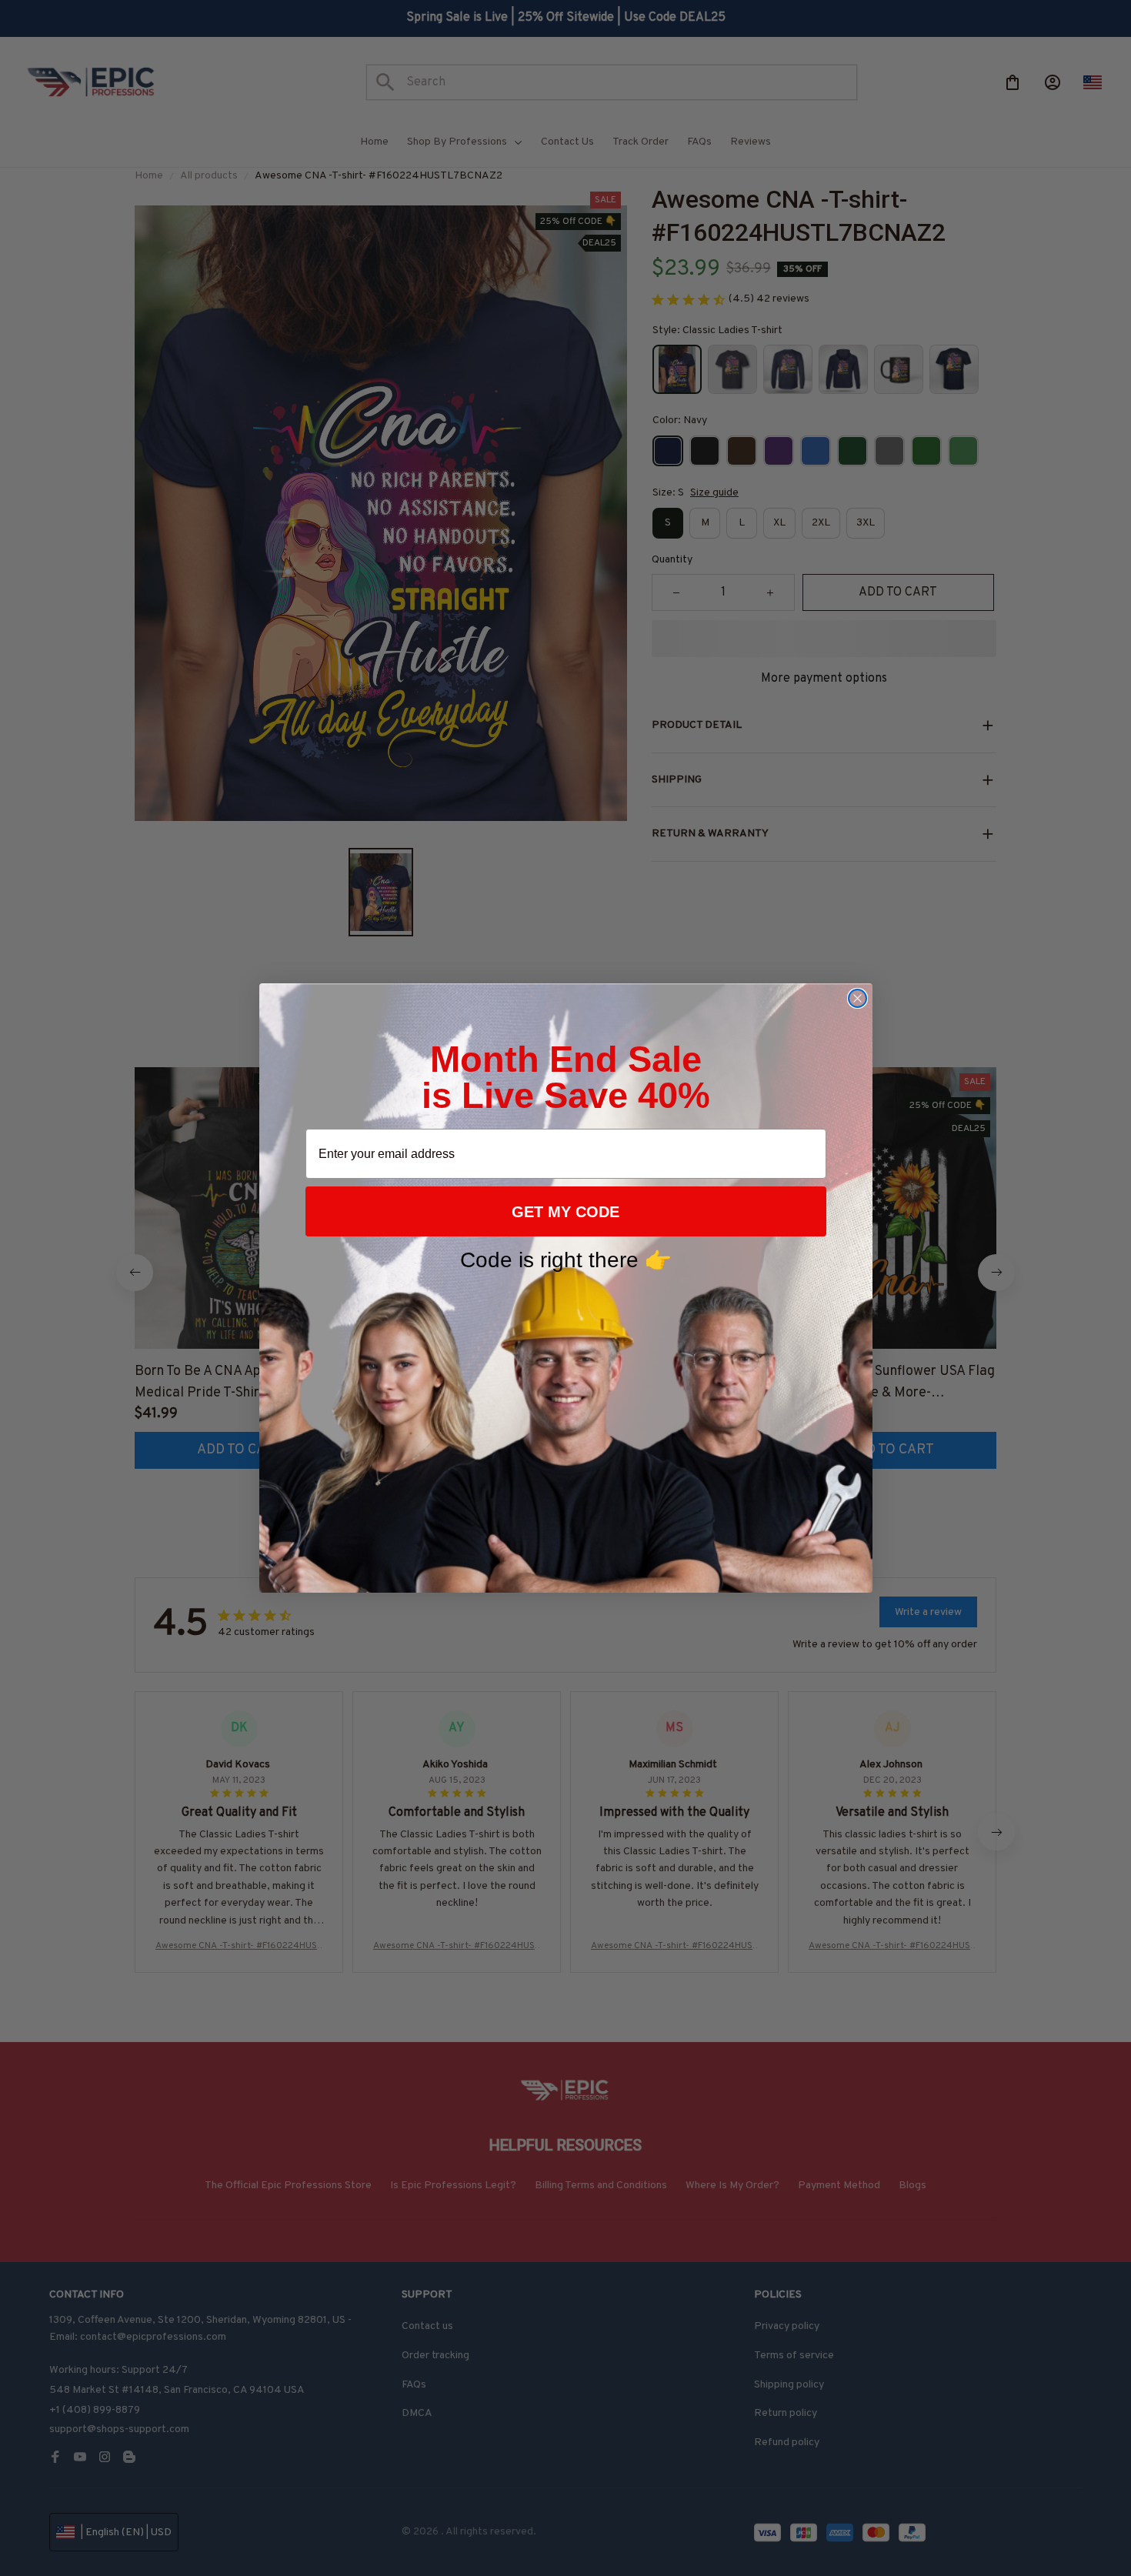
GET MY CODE (565, 1212)
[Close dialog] (857, 998)
